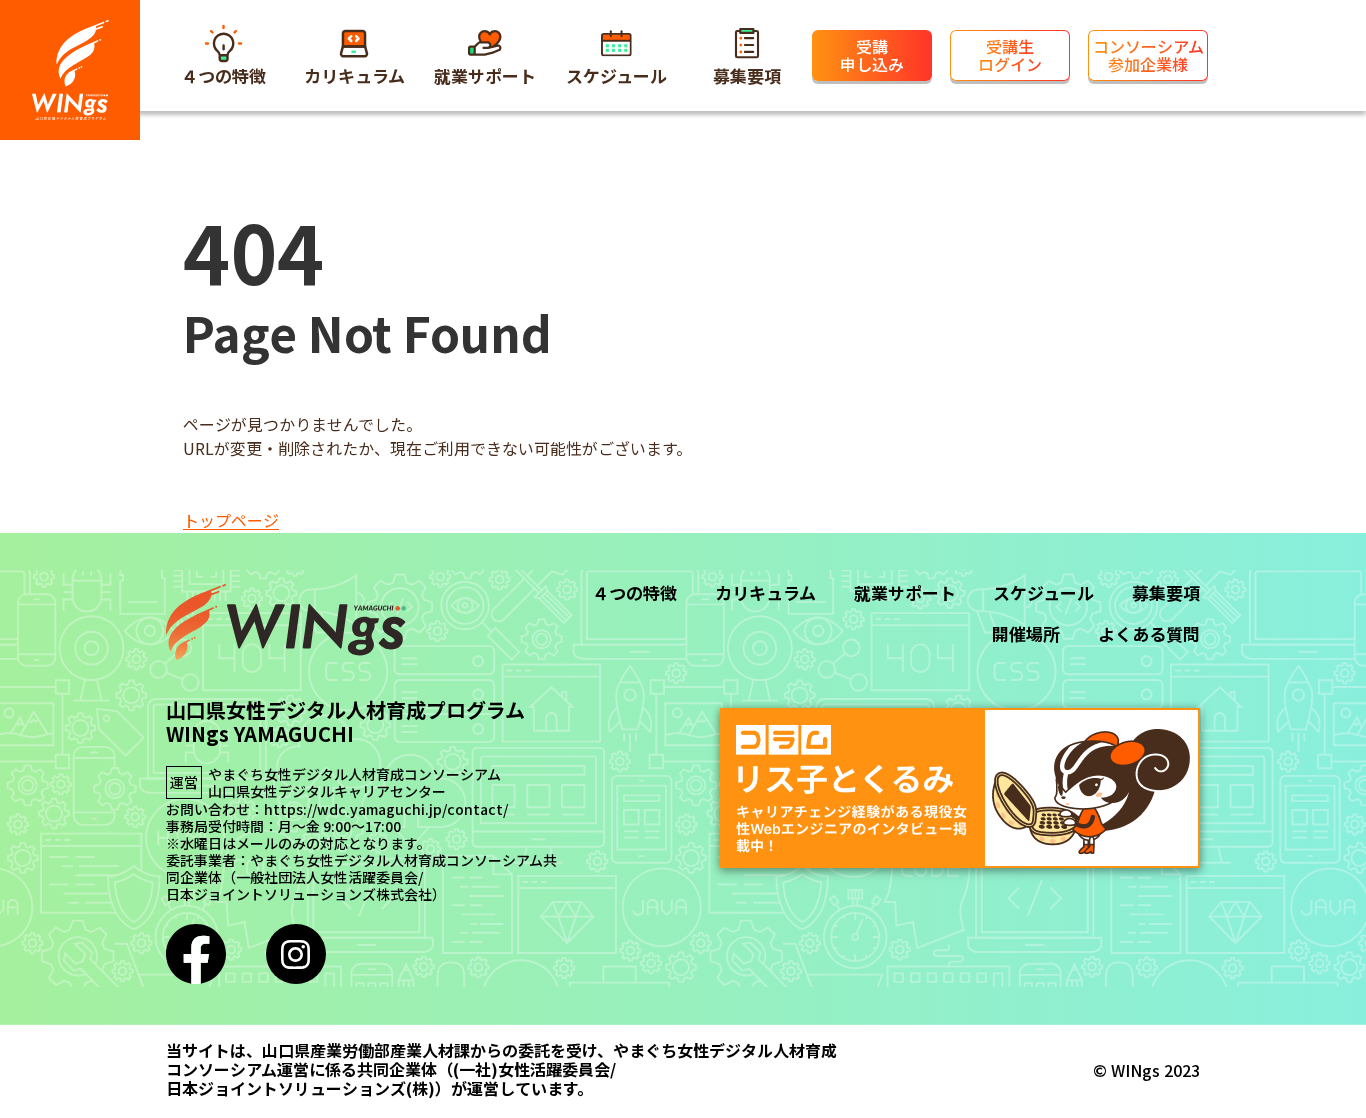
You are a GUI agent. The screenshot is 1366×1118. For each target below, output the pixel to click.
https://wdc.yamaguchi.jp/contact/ (386, 809)
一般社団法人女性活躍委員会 (327, 877)
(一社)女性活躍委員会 (531, 1069)
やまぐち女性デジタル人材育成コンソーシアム (354, 774)
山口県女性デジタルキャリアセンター (327, 791)
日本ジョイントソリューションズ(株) (300, 1088)
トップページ (231, 520)
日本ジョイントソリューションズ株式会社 (299, 894)
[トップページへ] (70, 70)
